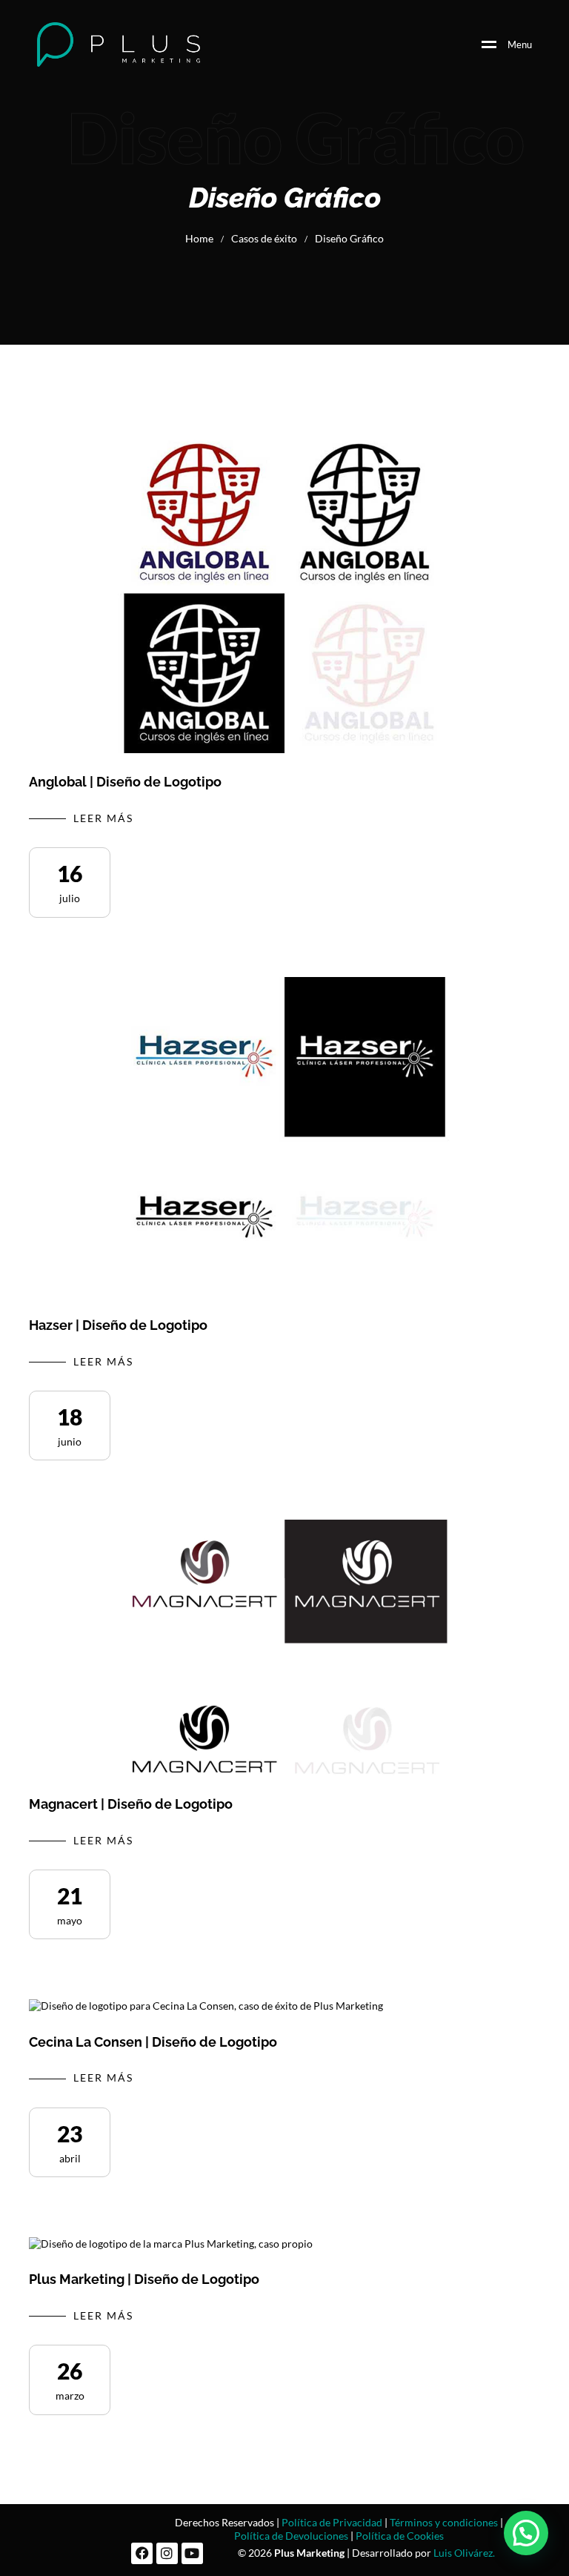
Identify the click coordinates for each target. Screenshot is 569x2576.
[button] (526, 2533)
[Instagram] (167, 2553)
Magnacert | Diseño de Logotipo (131, 1804)
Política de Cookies (400, 2536)
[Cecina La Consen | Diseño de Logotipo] (206, 2006)
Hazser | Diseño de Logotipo (118, 1325)
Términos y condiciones (444, 2522)
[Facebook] (142, 2553)
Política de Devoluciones (291, 2536)
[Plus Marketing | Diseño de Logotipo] (171, 2244)
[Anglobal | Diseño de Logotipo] (284, 593)
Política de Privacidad (332, 2522)
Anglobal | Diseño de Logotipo (125, 782)
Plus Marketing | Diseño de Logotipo (144, 2279)
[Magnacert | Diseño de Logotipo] (284, 1648)
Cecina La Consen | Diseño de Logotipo (153, 2042)
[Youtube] (192, 2553)
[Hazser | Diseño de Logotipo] (284, 1137)
